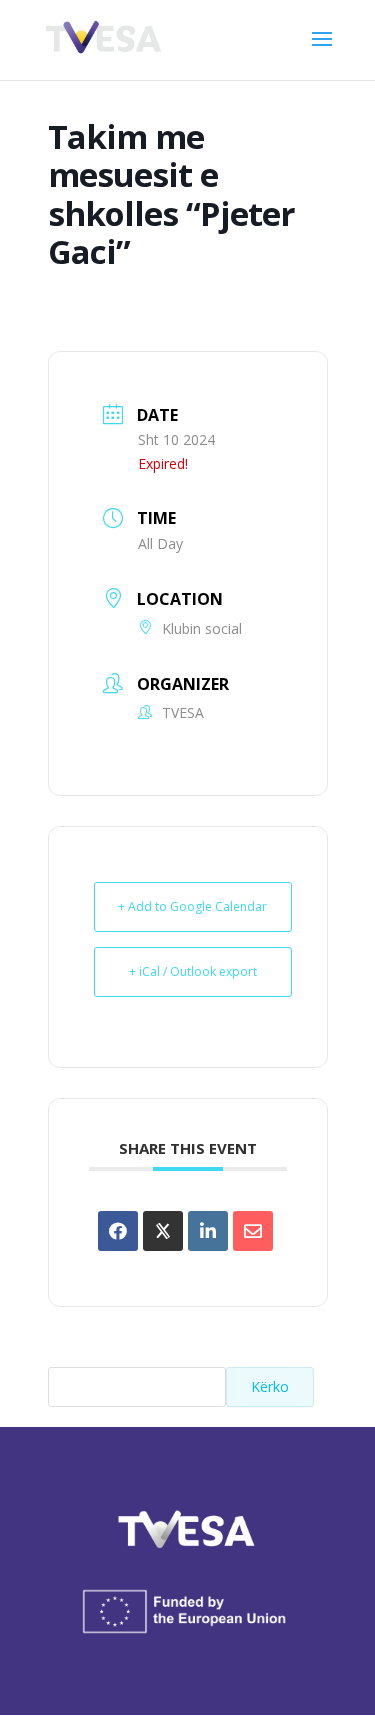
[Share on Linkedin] (208, 1231)
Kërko (270, 1386)
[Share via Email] (253, 1231)
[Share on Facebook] (118, 1231)
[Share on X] (163, 1231)
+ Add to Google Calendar (192, 906)
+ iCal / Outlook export (193, 971)
